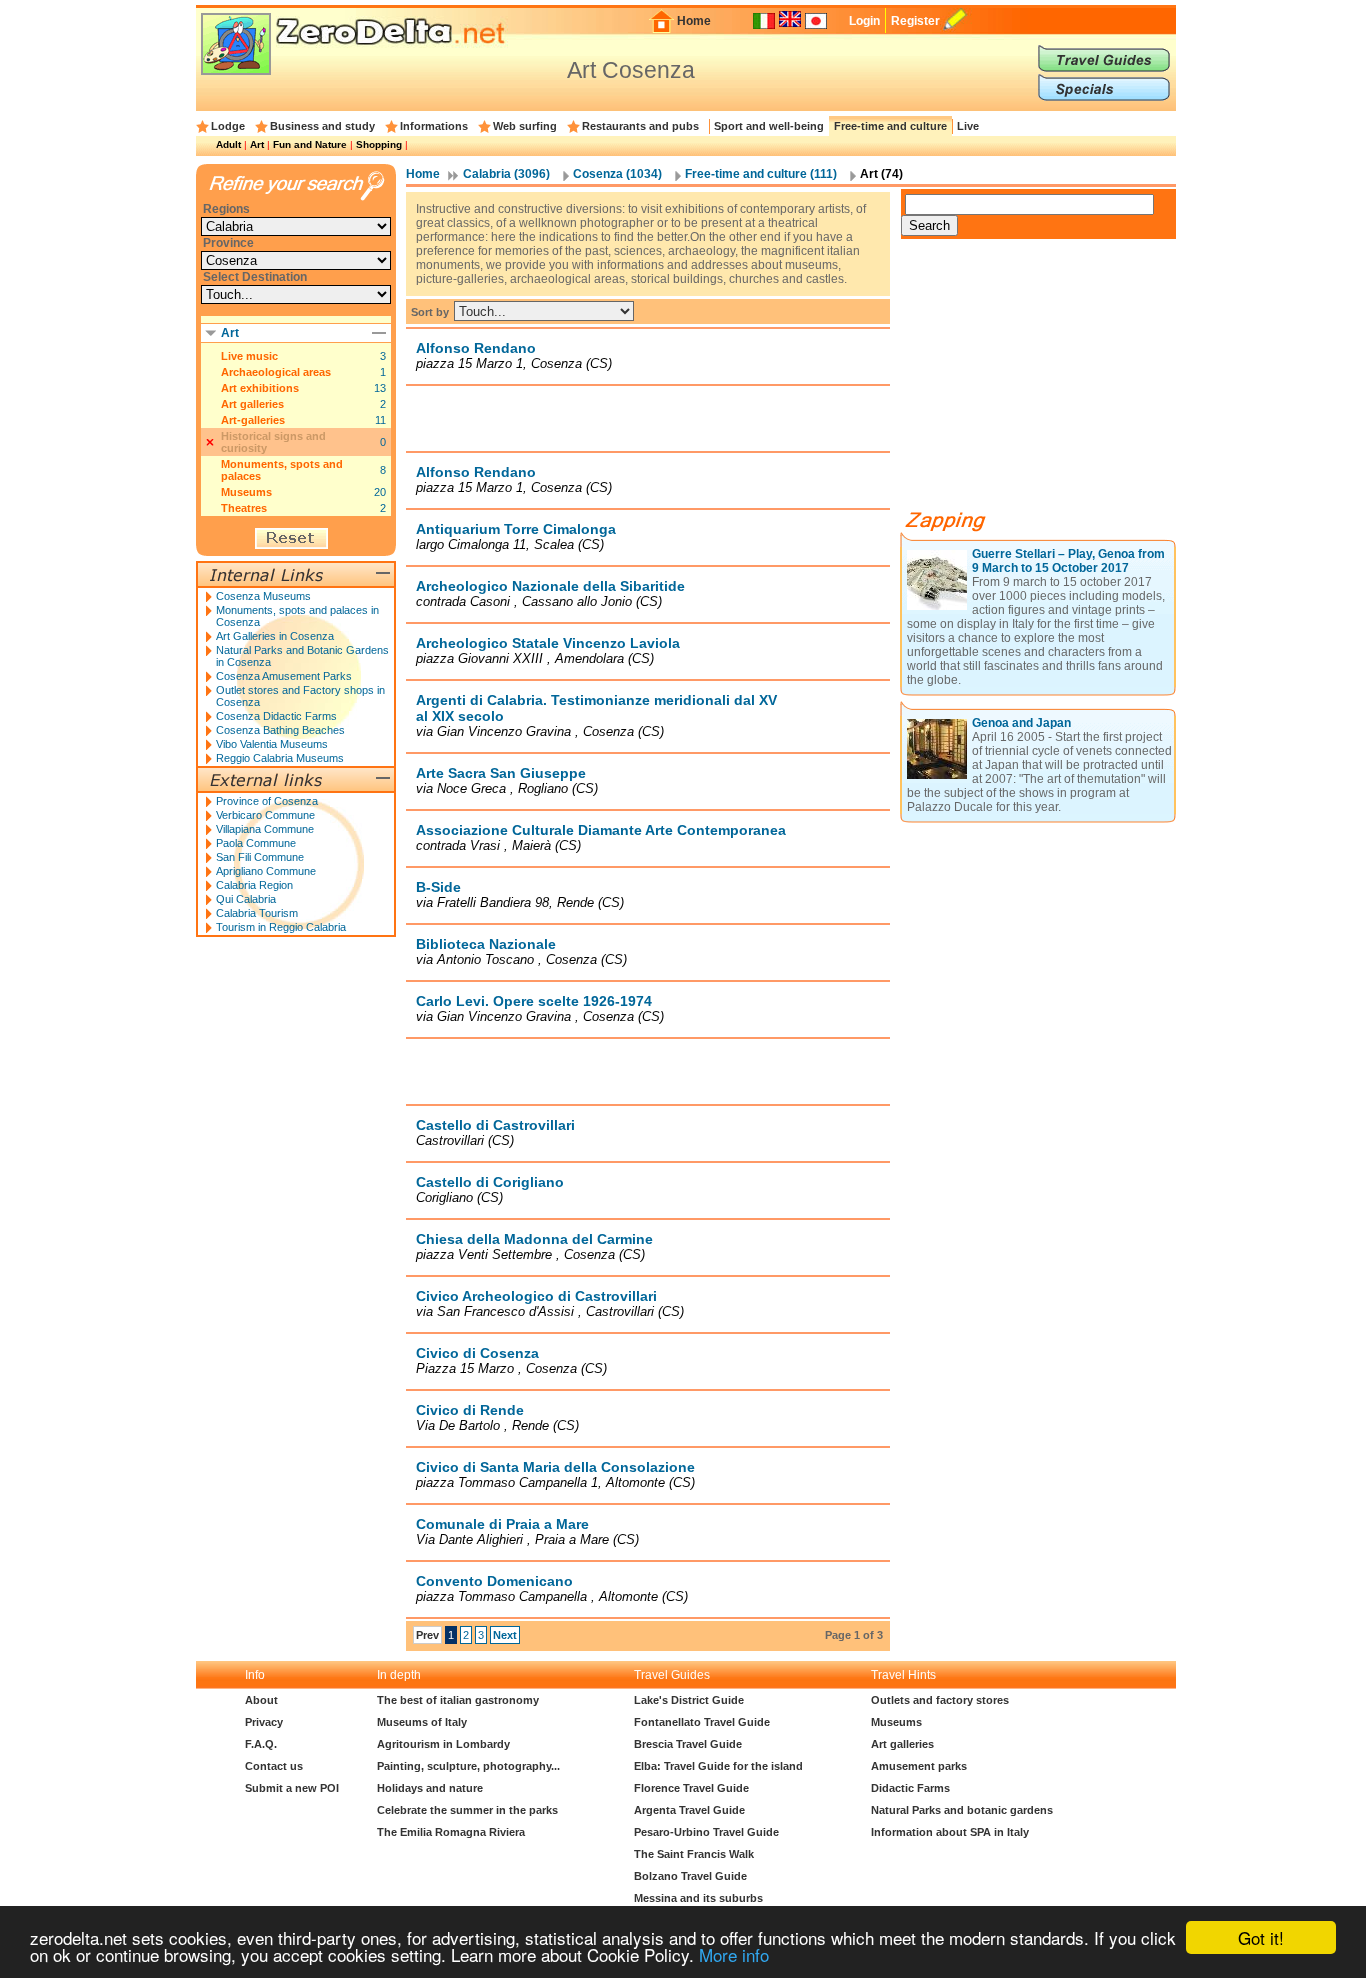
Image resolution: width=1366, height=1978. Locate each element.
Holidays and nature (430, 1788)
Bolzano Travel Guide (690, 1876)
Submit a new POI (292, 1788)
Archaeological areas (276, 372)
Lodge (228, 126)
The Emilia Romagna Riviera (451, 1832)
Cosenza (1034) (617, 174)
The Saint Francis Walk (694, 1854)
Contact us (274, 1766)
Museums (246, 492)
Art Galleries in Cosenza (275, 636)
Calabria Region (254, 885)
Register (915, 21)
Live (968, 126)
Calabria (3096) (506, 174)
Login (864, 21)
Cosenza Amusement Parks (284, 676)
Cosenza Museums (263, 596)
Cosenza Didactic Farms (276, 716)
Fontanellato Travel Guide (702, 1722)
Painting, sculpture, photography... (468, 1766)
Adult (228, 144)
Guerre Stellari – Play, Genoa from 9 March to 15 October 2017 (1068, 561)
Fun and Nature (310, 144)
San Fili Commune (260, 857)
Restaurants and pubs (640, 126)
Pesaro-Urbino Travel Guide (706, 1832)
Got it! (1261, 1937)
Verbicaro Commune (265, 815)
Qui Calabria (246, 899)
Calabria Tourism (257, 913)
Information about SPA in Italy (950, 1832)
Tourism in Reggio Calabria (281, 927)
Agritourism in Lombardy (443, 1744)
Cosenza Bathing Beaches (280, 730)
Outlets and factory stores (940, 1700)
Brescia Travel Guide (688, 1744)
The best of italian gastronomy (458, 1700)
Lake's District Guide (689, 1700)
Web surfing (525, 126)
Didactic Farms (910, 1788)
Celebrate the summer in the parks (467, 1810)
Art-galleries (253, 420)
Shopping (379, 144)
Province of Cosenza (267, 801)
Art (257, 144)
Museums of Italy (422, 1722)
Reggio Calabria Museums (280, 758)
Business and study (322, 126)
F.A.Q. (261, 1744)
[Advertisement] (648, 418)
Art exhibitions (260, 388)
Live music (249, 356)
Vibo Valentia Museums (272, 744)
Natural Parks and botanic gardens (962, 1810)
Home (694, 21)
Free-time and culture (890, 126)
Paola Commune (256, 843)
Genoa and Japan (1021, 723)
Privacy (264, 1722)
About (261, 1700)
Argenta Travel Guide (689, 1810)
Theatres (244, 508)
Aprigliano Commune (266, 871)
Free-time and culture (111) (761, 174)
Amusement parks (919, 1766)
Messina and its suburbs (698, 1898)
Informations (434, 126)
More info (734, 1954)
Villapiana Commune (265, 829)
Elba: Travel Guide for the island (718, 1766)
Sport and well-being (769, 126)
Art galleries (252, 404)
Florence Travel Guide (691, 1788)
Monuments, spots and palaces (282, 470)
